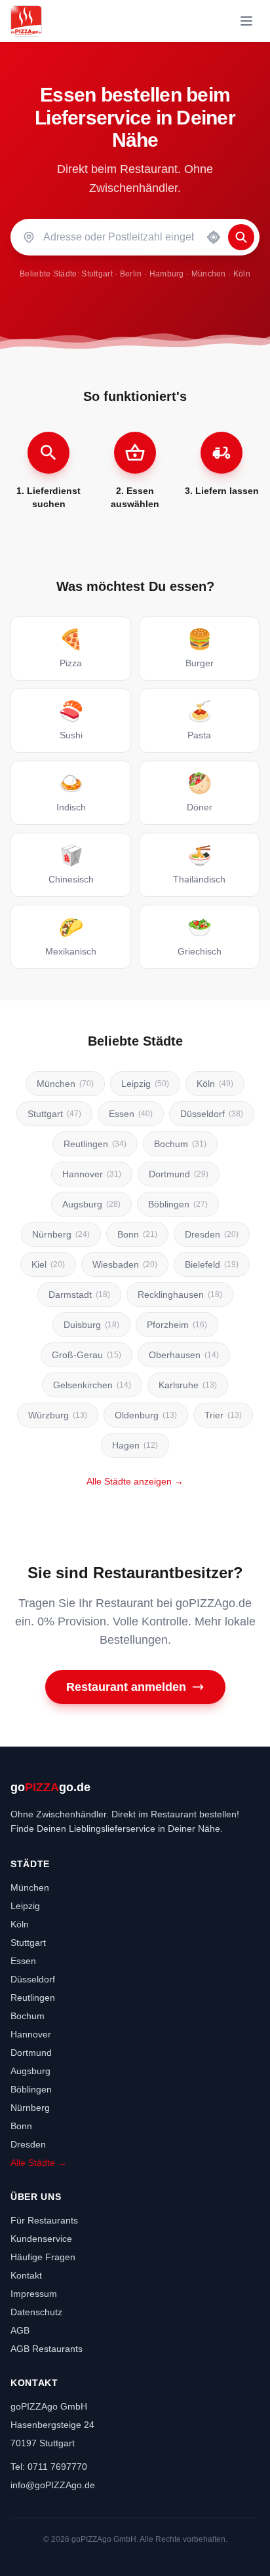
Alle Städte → (39, 2163)
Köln (242, 274)
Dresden (212, 1234)
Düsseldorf (212, 1114)
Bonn (137, 1234)
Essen (131, 1114)
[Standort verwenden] (214, 237)
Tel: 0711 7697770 (49, 2467)
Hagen (135, 1445)
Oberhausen (184, 1355)
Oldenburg (146, 1415)
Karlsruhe (188, 1385)
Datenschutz (36, 2312)
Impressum (34, 2294)
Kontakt (26, 2275)
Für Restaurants (44, 2220)
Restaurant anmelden (126, 1687)
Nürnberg (61, 1234)
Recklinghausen (180, 1295)
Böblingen (178, 1204)
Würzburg (58, 1415)
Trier (223, 1415)
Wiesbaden (125, 1264)
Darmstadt (79, 1295)
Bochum (180, 1144)
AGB (20, 2330)
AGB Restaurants (47, 2349)
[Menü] (246, 21)
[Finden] (241, 237)
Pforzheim (177, 1325)
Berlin (131, 274)
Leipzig (145, 1084)
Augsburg (91, 1204)
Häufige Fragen (43, 2257)
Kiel (48, 1264)
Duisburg (91, 1325)
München (209, 274)
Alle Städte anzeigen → (135, 1481)
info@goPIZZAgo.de (53, 2485)
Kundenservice (41, 2239)
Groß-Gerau (87, 1355)
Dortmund (179, 1174)
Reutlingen (95, 1144)
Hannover (92, 1174)
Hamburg (167, 274)
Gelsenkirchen (92, 1385)
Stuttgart (97, 274)
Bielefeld (212, 1264)
